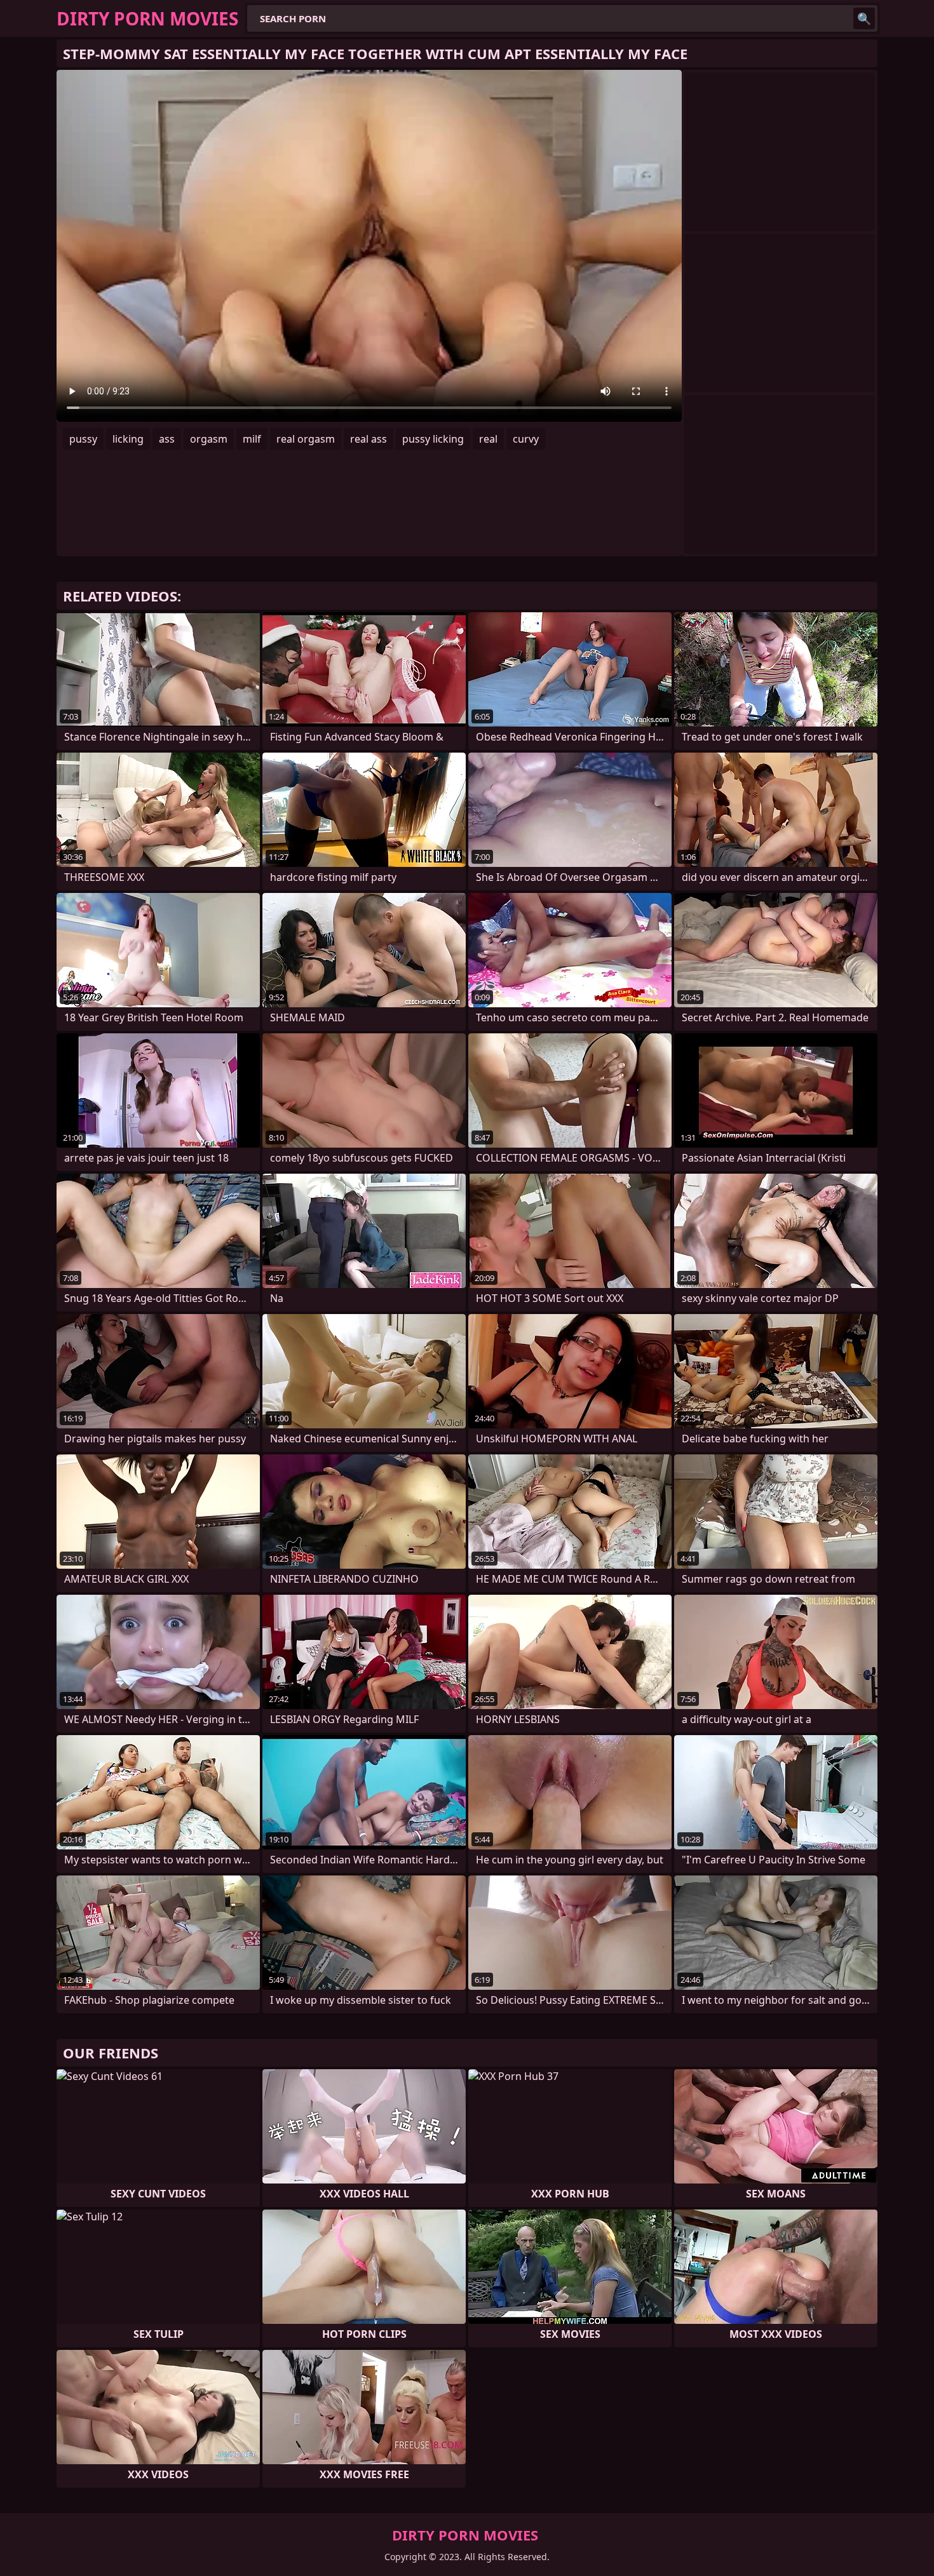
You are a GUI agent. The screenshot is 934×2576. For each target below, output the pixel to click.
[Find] (864, 18)
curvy (526, 439)
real (488, 439)
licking (128, 439)
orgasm (209, 439)
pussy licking (433, 439)
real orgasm (306, 439)
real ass (369, 439)
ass (167, 439)
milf (252, 439)
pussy (83, 439)
